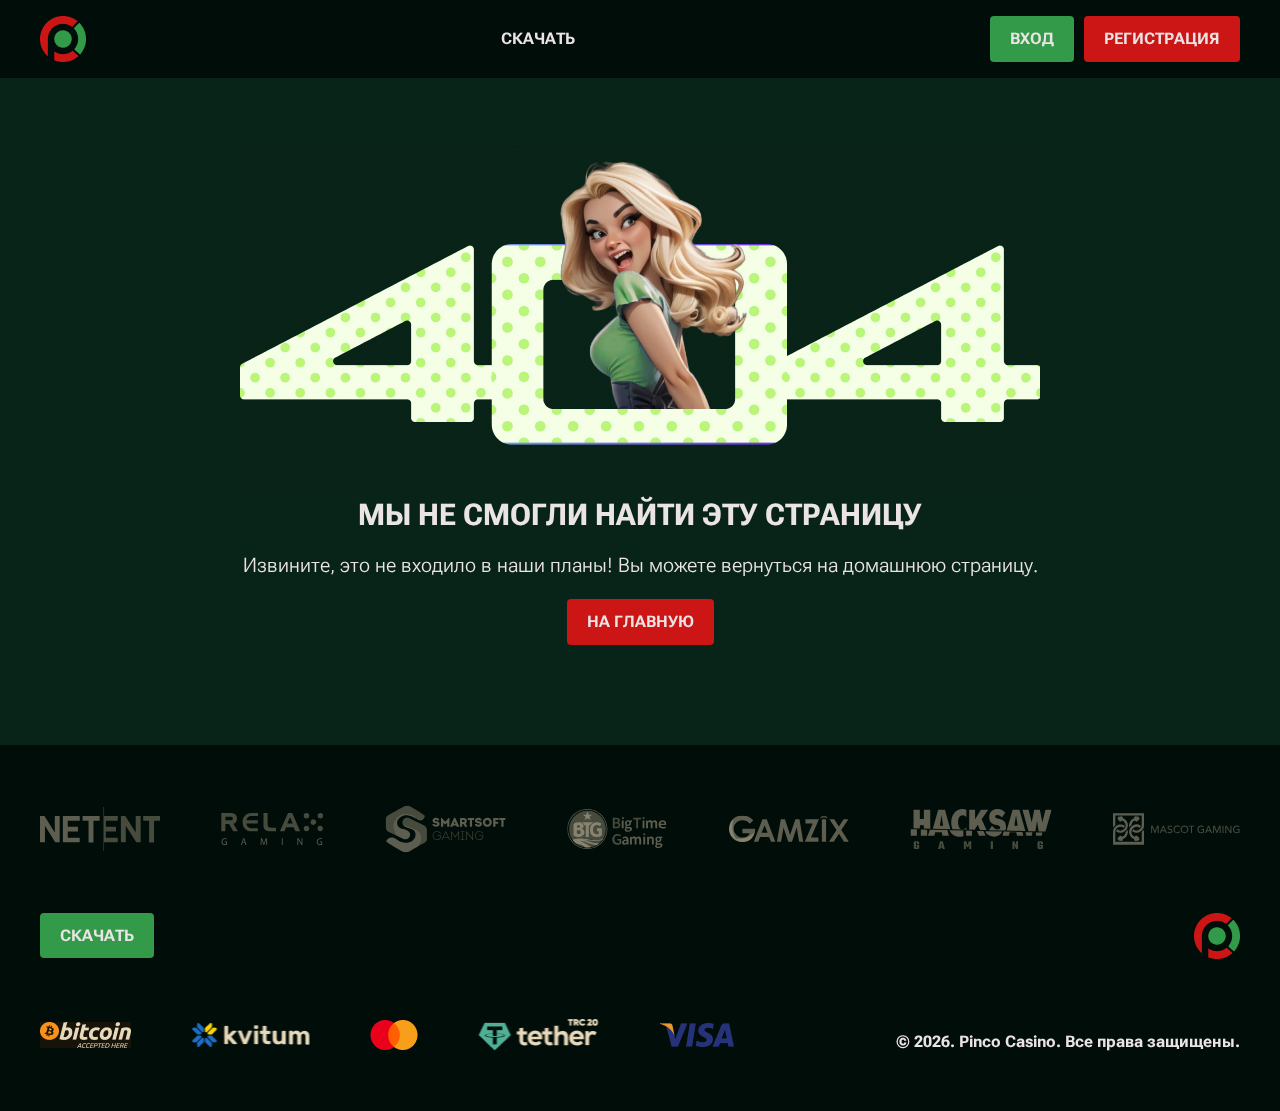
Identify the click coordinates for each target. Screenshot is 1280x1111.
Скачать (538, 38)
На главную (640, 621)
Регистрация (1162, 38)
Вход (1032, 38)
